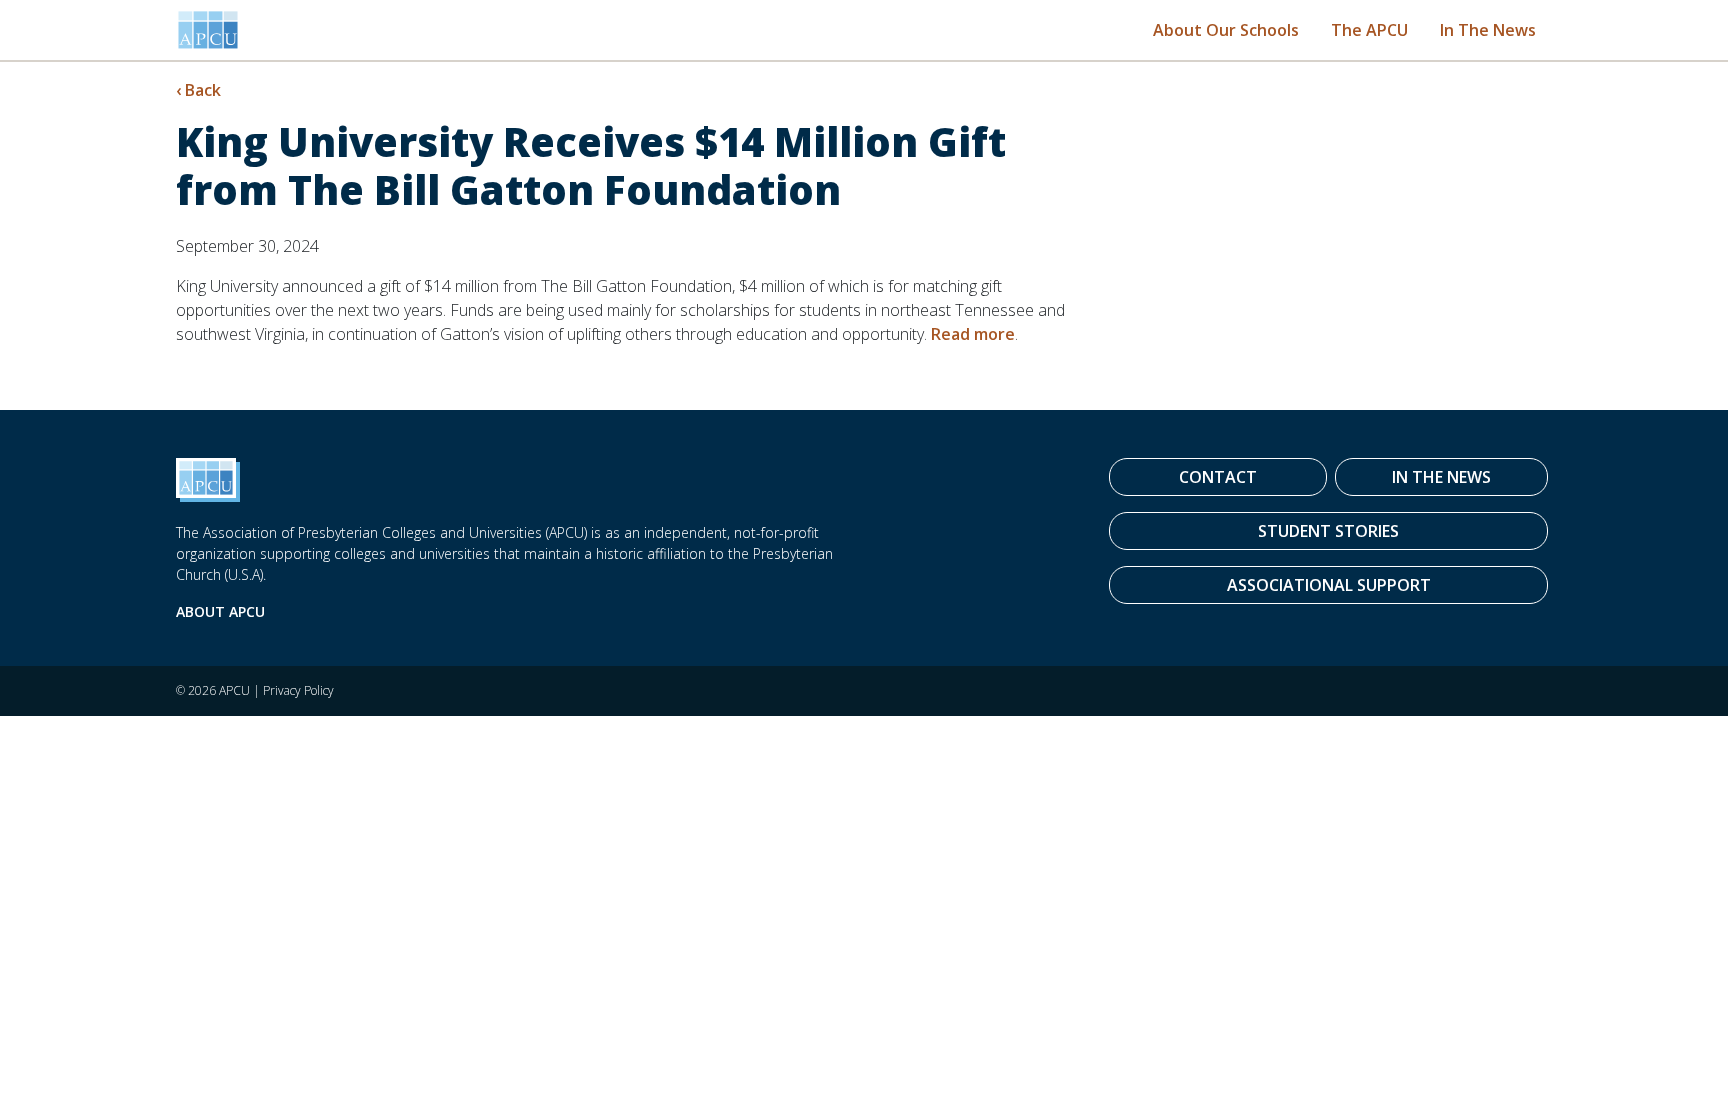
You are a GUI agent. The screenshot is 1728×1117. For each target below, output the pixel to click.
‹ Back (198, 90)
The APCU (1369, 30)
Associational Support (1329, 585)
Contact (1218, 477)
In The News (1488, 30)
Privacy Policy (298, 690)
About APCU (220, 611)
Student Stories (1328, 531)
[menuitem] (1226, 29)
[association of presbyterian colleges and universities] (208, 30)
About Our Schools (1226, 30)
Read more (973, 334)
